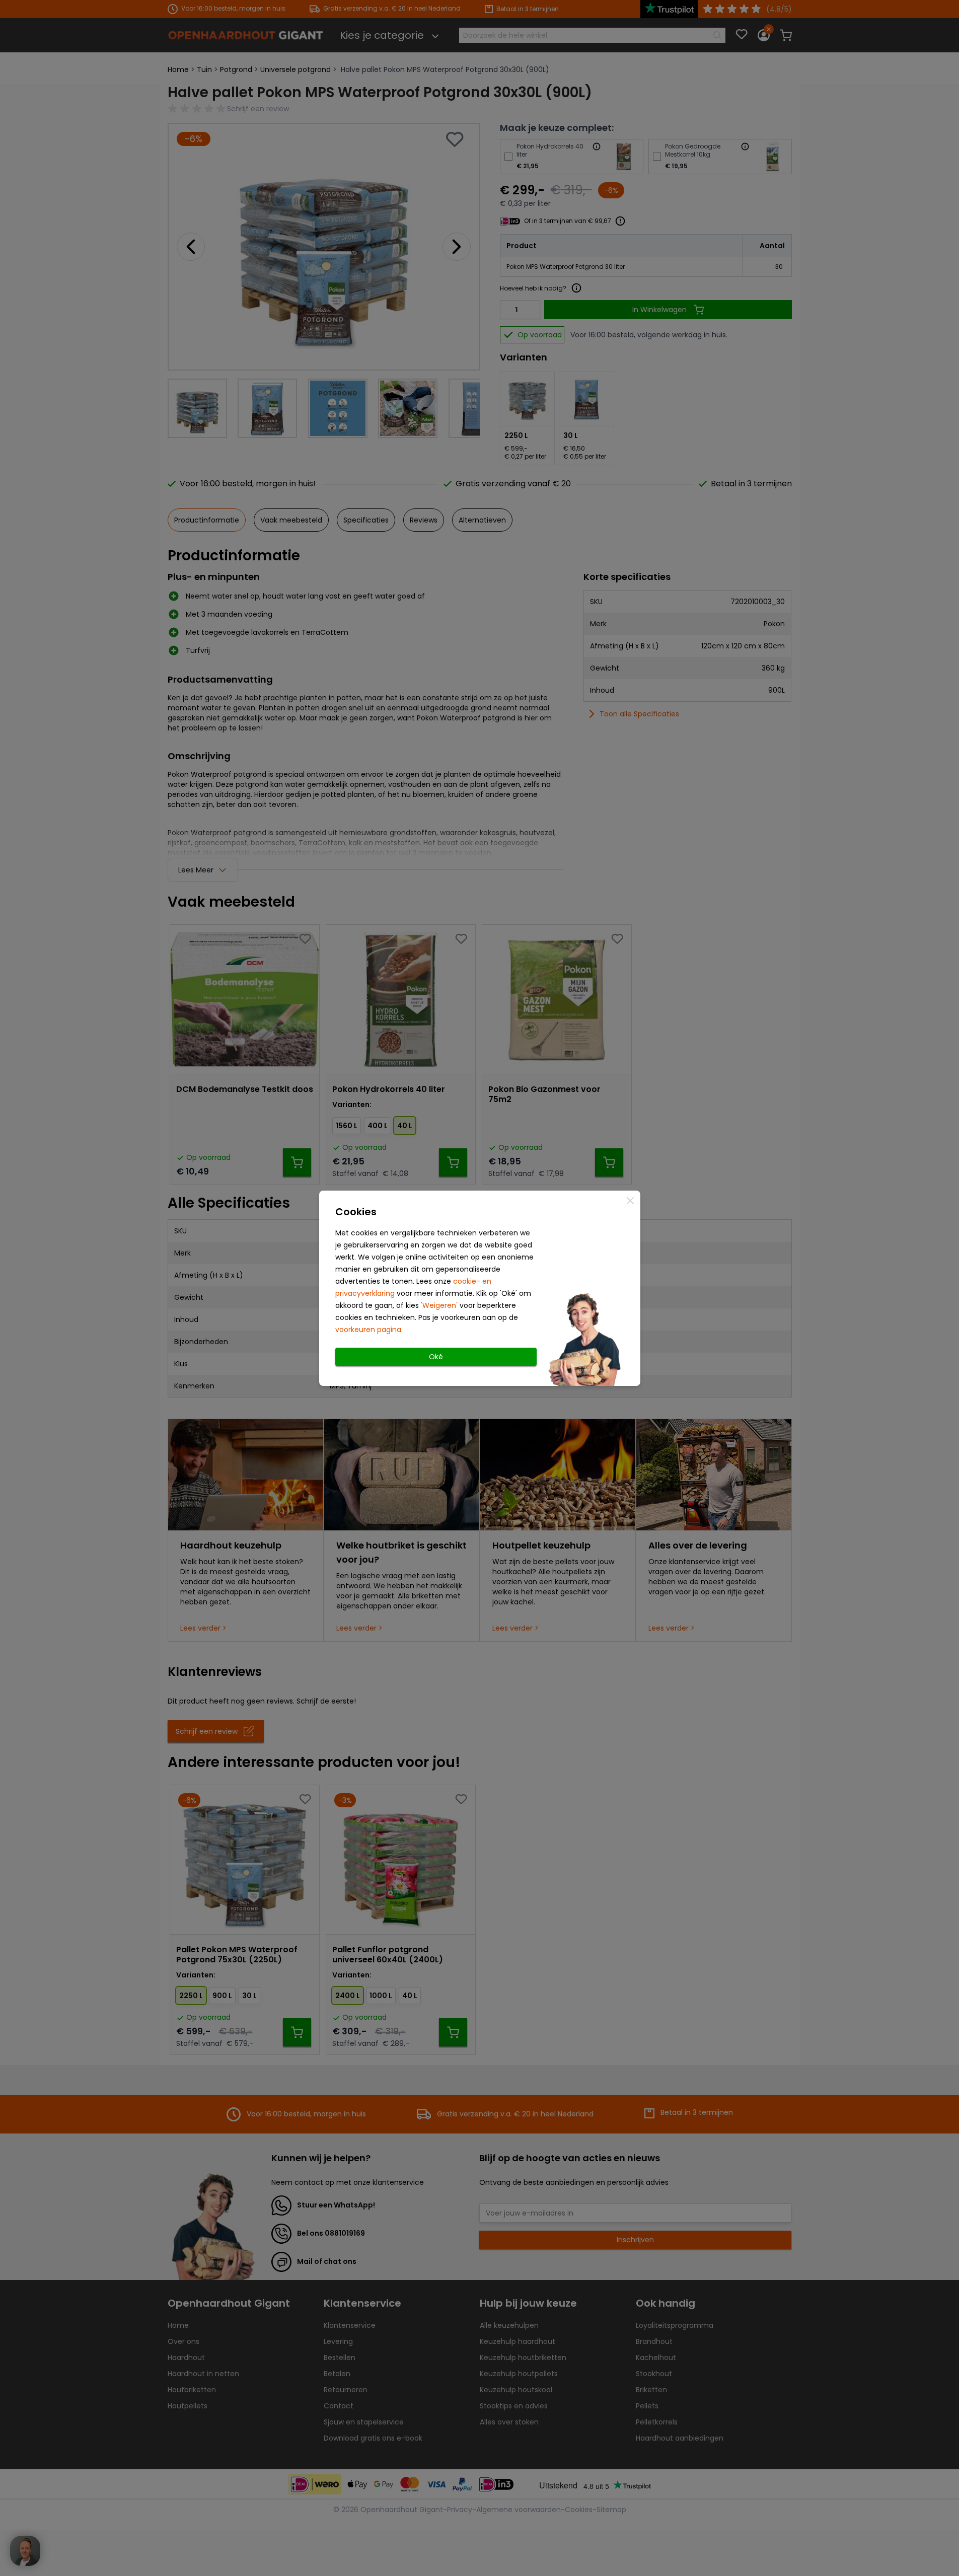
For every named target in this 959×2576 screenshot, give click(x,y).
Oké (436, 1357)
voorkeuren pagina (368, 1330)
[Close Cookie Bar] (630, 1201)
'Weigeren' (439, 1305)
